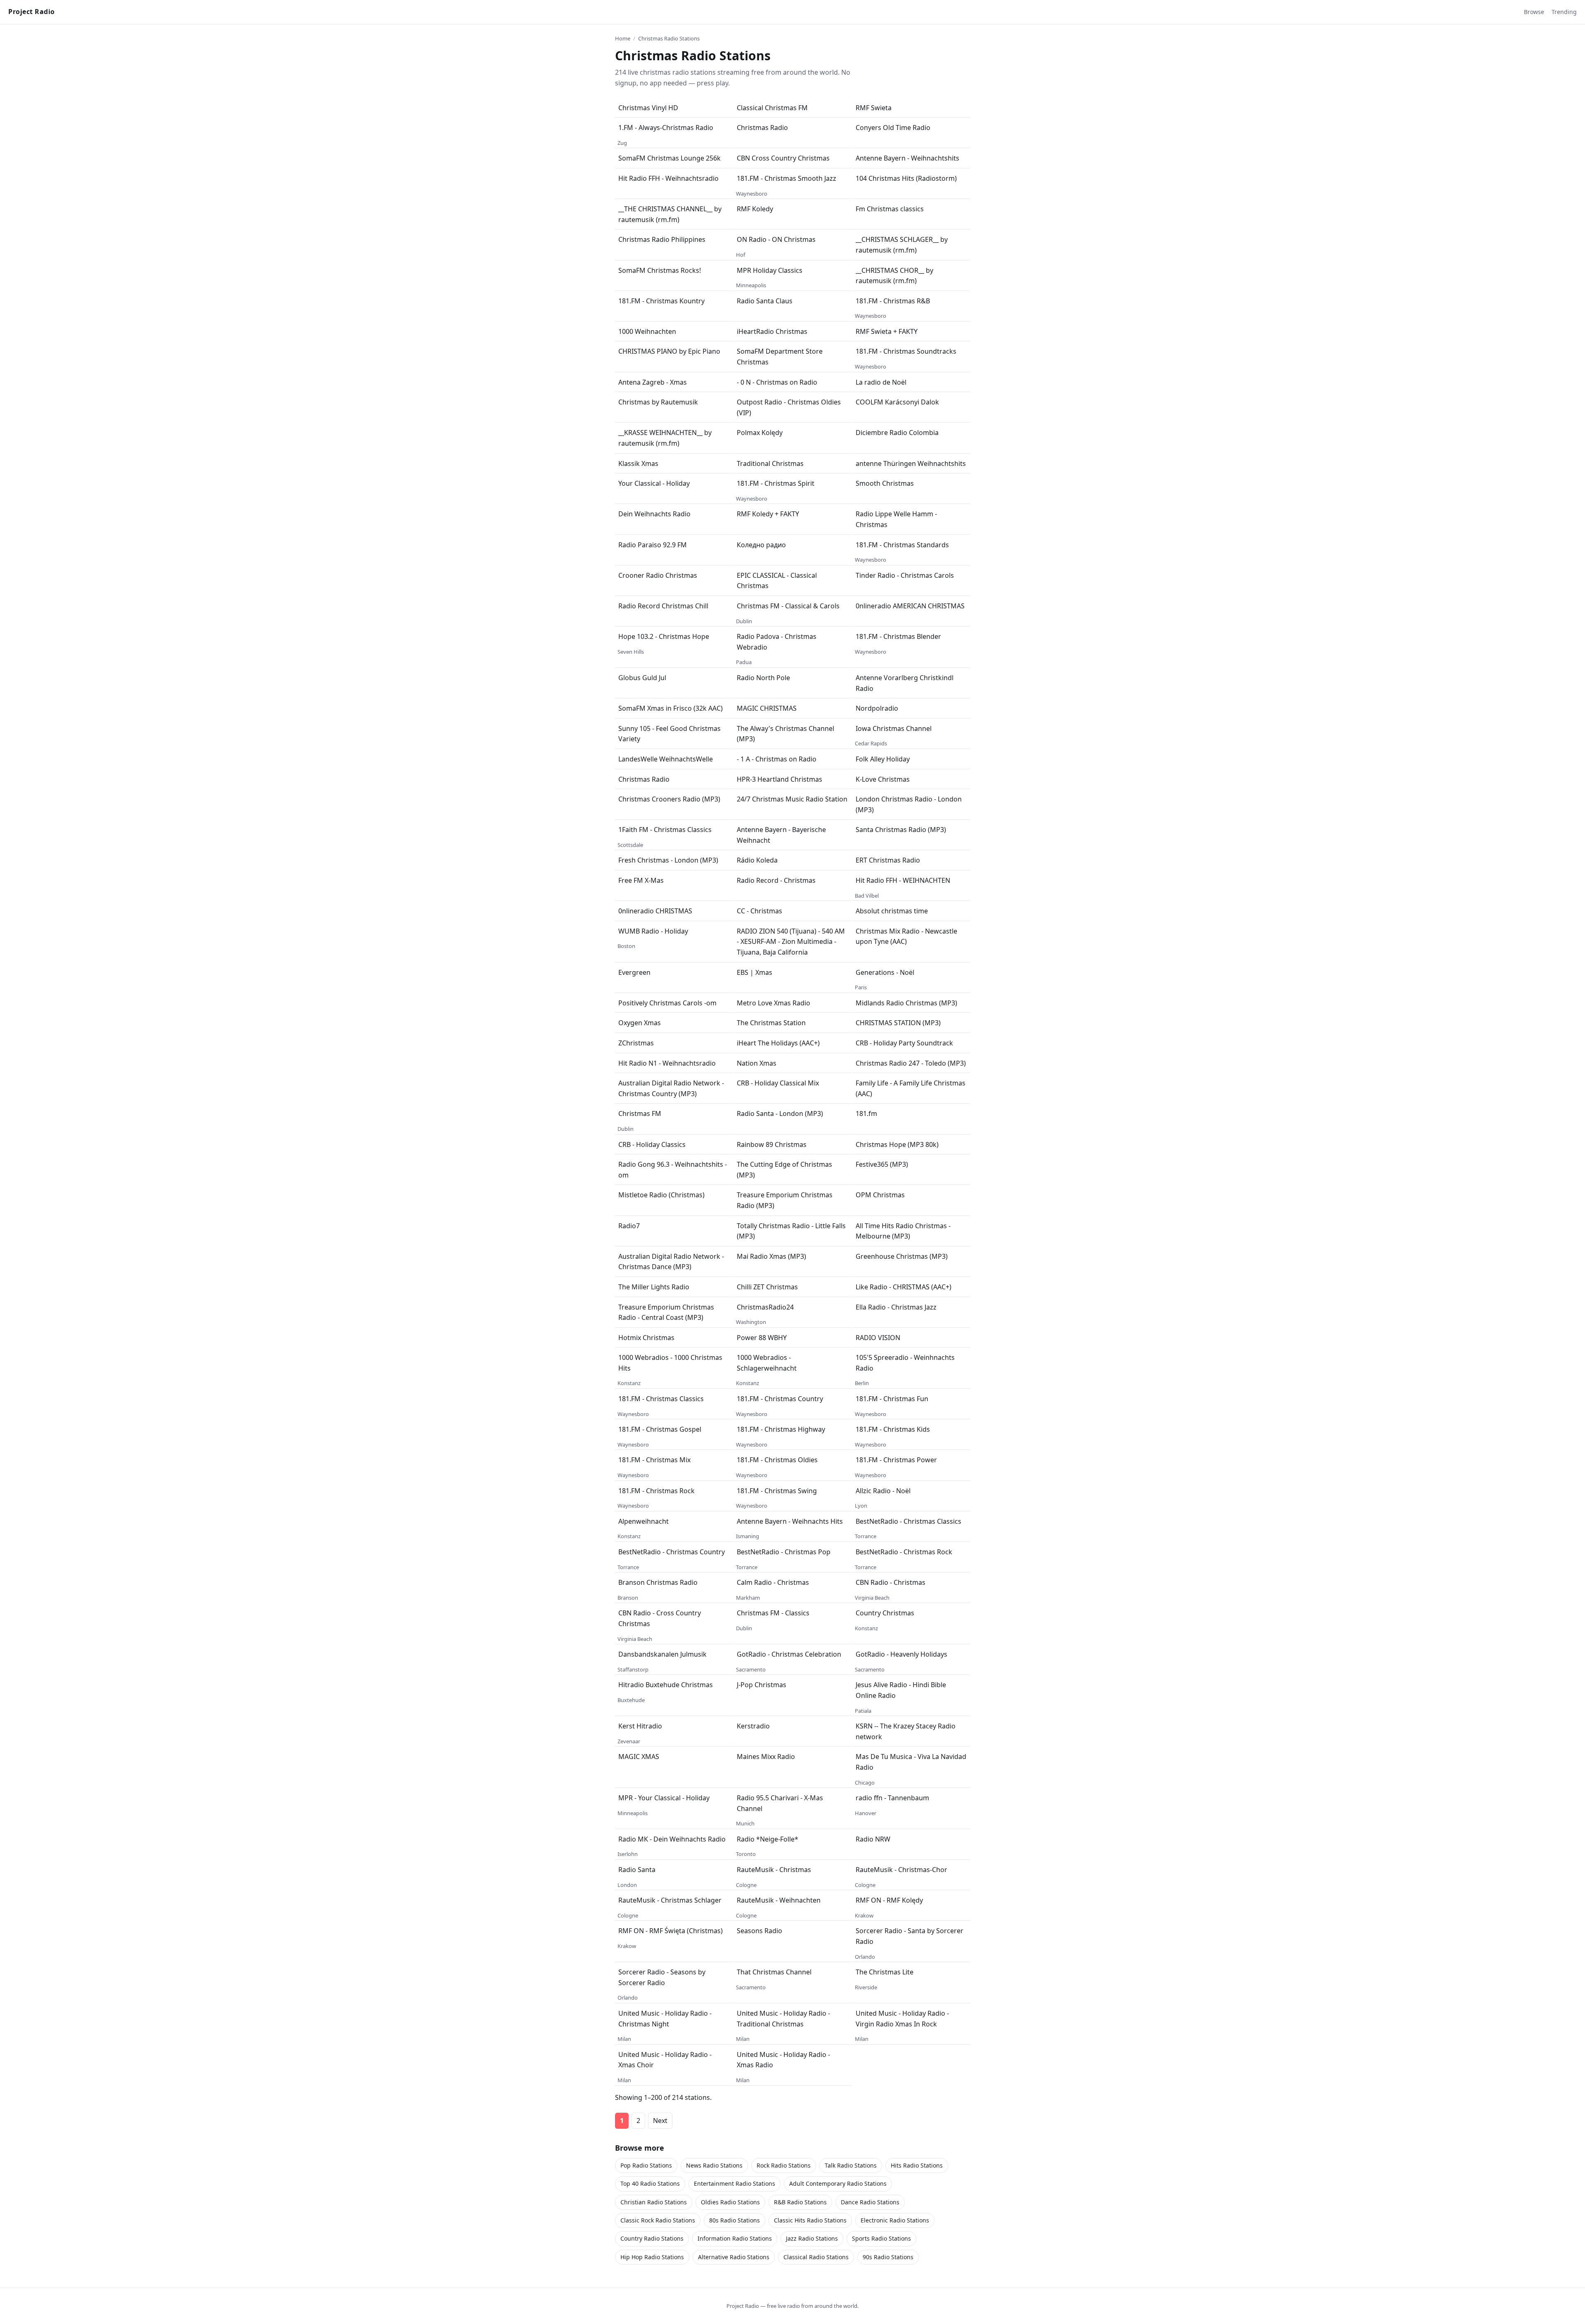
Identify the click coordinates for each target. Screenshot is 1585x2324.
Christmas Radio (762, 128)
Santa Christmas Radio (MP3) (901, 830)
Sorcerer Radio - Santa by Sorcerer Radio (910, 1936)
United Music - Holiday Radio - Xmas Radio (783, 2060)
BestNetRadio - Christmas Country (672, 1552)
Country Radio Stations (652, 2238)
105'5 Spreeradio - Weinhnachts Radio (905, 1363)
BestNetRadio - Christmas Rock (904, 1552)
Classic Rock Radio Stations (658, 2220)
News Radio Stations (714, 2165)
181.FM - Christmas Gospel (660, 1429)
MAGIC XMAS (639, 1757)
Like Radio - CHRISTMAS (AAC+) (904, 1287)
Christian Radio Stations (654, 2202)
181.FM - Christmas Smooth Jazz (787, 178)
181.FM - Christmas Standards (902, 545)
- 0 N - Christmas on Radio (777, 382)
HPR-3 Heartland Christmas (779, 779)
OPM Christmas (880, 1195)
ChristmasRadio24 (765, 1307)
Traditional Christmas (770, 463)
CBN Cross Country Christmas (783, 158)
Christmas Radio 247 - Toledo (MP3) (911, 1063)
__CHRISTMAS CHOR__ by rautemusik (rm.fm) (894, 276)
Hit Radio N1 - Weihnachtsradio (667, 1063)
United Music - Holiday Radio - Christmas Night (665, 2019)
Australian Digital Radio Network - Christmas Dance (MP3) (671, 1262)
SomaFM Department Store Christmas (780, 357)
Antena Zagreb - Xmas (653, 382)
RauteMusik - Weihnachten (779, 1900)
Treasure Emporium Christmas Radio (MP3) (785, 1200)
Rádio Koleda (757, 860)
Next (660, 2121)
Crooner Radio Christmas (658, 575)
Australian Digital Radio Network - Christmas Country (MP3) (671, 1088)
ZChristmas (636, 1043)
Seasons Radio (759, 1931)
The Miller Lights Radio (654, 1287)
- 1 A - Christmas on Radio (777, 759)
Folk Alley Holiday (883, 759)
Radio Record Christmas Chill (663, 606)
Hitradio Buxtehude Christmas (666, 1685)
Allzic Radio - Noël (883, 1491)
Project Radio (32, 12)
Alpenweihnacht (643, 1521)
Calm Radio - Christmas (773, 1582)
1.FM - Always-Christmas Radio (666, 128)
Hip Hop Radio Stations (652, 2257)
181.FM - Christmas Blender (898, 636)
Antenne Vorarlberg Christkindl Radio (905, 683)
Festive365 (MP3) (882, 1164)
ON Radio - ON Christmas (776, 239)
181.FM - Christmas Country (780, 1399)
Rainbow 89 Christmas (772, 1144)
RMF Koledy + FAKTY (768, 514)
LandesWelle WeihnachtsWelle (666, 759)
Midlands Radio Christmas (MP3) (906, 1003)
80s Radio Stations (735, 2220)
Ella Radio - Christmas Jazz (896, 1307)
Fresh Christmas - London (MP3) (668, 860)
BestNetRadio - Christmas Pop (784, 1552)
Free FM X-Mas (641, 880)
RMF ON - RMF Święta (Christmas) (671, 1931)
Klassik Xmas (638, 463)
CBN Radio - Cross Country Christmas (660, 1618)
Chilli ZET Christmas (767, 1287)
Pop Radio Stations (646, 2165)
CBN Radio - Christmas (891, 1582)
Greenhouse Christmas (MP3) (902, 1256)
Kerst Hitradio (640, 1726)
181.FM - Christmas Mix (654, 1460)
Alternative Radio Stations (734, 2257)
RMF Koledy (755, 209)
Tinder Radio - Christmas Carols (905, 575)
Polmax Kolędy (760, 433)
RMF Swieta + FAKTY (887, 331)
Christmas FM (640, 1114)
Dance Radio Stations (870, 2202)
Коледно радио (761, 545)
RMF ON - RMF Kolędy (889, 1900)
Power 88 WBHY (762, 1338)
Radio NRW (873, 1839)
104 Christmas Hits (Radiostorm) (906, 178)
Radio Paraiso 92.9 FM (653, 545)
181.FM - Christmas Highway (781, 1429)
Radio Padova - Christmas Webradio (777, 642)
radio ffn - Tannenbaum (892, 1798)
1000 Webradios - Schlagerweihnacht (767, 1363)
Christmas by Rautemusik (658, 402)
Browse (1534, 12)
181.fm (866, 1114)
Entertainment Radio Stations (735, 2183)
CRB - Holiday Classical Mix (778, 1083)
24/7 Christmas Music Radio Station (792, 799)
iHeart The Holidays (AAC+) (778, 1043)
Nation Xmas (757, 1063)
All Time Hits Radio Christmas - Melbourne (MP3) (903, 1231)
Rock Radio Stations (784, 2165)
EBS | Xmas (755, 972)
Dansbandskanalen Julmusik (662, 1654)
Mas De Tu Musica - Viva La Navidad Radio (911, 1762)
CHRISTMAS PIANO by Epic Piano (669, 351)
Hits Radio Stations (917, 2165)
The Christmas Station (771, 1023)
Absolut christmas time (892, 911)
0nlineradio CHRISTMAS (655, 911)
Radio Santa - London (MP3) (780, 1114)
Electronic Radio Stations (895, 2220)
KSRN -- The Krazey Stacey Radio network (906, 1731)
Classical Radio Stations (816, 2257)
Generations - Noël (885, 972)
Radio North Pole (763, 678)
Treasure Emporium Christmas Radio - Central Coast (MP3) (666, 1312)
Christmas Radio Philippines (662, 239)
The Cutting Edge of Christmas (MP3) (784, 1170)
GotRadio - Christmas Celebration (789, 1654)
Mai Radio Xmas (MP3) (771, 1256)
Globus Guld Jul (642, 678)
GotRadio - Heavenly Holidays (901, 1654)
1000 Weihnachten (647, 331)
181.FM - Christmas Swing (777, 1491)
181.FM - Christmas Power (896, 1460)
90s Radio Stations (888, 2257)
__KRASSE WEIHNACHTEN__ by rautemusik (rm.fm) (665, 438)
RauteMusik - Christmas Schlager (670, 1900)
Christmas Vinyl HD (648, 108)
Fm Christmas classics (890, 209)
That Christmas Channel (774, 1972)
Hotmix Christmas (646, 1338)
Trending (1564, 12)
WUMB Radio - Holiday (653, 931)
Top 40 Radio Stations (650, 2183)
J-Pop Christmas (762, 1685)
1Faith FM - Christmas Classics (665, 830)
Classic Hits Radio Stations (810, 2220)
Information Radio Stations (735, 2238)
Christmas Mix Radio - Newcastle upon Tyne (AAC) (906, 936)
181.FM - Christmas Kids (893, 1429)
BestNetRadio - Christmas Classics (908, 1521)
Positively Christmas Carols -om (667, 1003)
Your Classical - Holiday (654, 483)
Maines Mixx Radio (766, 1757)
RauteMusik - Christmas (774, 1870)
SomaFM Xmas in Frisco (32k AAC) (671, 708)
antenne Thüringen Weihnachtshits (911, 463)
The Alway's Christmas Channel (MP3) (785, 734)
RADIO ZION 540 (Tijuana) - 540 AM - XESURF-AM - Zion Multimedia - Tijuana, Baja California (791, 942)
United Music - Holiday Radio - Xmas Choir (665, 2060)
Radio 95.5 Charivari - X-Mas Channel (780, 1803)
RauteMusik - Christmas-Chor (901, 1870)
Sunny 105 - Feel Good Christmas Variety (669, 734)
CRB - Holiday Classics (652, 1144)
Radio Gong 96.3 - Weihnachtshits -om (673, 1170)
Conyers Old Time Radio (893, 128)
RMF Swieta (874, 108)
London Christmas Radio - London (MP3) (909, 804)
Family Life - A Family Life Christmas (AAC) (911, 1088)
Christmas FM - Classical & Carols (788, 606)
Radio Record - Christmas (776, 880)
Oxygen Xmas (640, 1023)
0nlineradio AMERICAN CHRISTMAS (910, 606)
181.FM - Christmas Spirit (776, 483)
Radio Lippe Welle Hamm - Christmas (896, 519)
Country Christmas (885, 1613)
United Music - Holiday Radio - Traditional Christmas (783, 2019)
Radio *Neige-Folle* (768, 1839)
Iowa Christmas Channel (894, 728)
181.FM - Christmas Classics (661, 1399)
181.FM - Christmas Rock (656, 1491)
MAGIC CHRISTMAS (767, 708)
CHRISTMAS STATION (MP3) (898, 1023)
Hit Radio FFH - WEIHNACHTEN (903, 880)
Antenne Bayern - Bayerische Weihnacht (781, 835)
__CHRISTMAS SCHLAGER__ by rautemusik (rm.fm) (902, 245)
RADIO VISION (878, 1338)
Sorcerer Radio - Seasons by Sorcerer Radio (662, 1977)
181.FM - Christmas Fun (892, 1399)
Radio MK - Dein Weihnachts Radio (672, 1839)
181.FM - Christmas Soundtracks (906, 351)
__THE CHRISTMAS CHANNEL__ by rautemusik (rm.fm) (670, 214)
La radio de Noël (881, 382)
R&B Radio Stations (800, 2202)
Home (623, 38)
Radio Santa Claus (765, 301)
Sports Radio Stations (881, 2238)
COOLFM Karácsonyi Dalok (897, 402)
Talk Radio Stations (851, 2165)
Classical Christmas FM (772, 108)
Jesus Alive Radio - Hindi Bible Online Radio (901, 1690)
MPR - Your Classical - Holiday (664, 1798)
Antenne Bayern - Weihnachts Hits (790, 1521)
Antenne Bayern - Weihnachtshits (907, 158)
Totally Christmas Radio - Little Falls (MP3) (791, 1231)
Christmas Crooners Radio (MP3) (669, 799)
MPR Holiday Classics (770, 270)
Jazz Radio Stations (812, 2238)
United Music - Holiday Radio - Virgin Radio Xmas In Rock (902, 2019)
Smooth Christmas (885, 483)
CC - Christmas (759, 911)
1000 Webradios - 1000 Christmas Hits (670, 1363)
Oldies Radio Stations (730, 2202)
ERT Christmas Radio (888, 860)
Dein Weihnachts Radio (654, 514)
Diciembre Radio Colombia (897, 433)
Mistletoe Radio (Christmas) (661, 1195)
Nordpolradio (877, 708)
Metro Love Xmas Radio (774, 1003)
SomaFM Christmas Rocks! (660, 270)
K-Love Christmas (883, 779)
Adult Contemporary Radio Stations (838, 2183)
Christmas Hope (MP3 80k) (897, 1144)
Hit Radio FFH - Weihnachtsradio (668, 178)
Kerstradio (753, 1726)
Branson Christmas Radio (658, 1582)
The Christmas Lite (885, 1972)
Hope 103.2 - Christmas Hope (664, 636)
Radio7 (629, 1226)
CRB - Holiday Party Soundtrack (904, 1043)
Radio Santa (637, 1870)
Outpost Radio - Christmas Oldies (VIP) (789, 407)
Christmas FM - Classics (773, 1613)
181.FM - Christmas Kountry (661, 301)
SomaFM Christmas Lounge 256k (669, 158)
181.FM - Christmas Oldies (777, 1460)
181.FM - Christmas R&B (893, 301)
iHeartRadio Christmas (772, 331)
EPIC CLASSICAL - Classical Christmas (777, 581)
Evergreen (634, 972)
